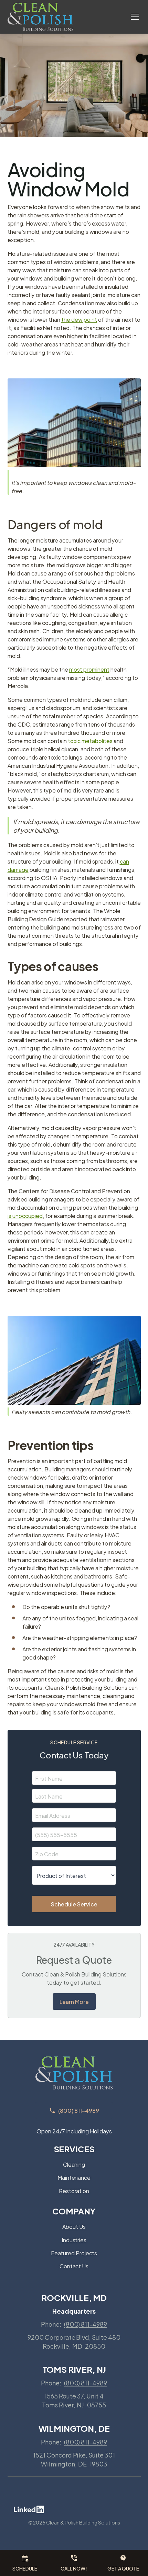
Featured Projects (74, 2253)
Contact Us (74, 2266)
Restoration (74, 2191)
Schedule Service (74, 1904)
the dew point (79, 319)
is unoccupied (25, 1215)
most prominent (89, 669)
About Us (74, 2226)
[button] (131, 17)
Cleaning (74, 2164)
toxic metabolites (90, 740)
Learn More (74, 2001)
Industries (74, 2240)
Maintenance (74, 2177)
